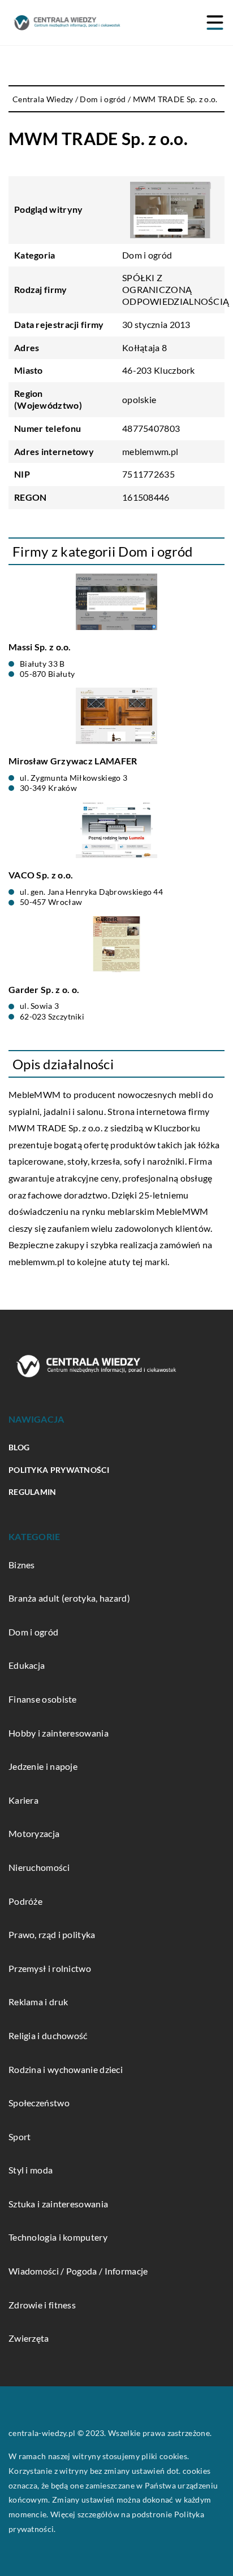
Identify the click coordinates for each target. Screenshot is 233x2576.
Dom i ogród (147, 255)
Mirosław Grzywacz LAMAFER (73, 761)
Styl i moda (31, 2170)
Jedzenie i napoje (43, 1766)
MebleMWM (34, 1094)
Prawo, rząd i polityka (52, 1934)
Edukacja (27, 1665)
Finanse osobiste (43, 1699)
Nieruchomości (39, 1867)
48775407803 (151, 428)
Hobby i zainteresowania (59, 1733)
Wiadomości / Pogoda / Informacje (78, 2271)
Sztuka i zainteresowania (58, 2204)
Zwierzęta (29, 2338)
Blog (19, 1447)
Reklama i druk (38, 2002)
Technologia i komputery (58, 2237)
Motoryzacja (34, 1833)
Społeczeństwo (39, 2103)
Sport (20, 2137)
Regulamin (33, 1492)
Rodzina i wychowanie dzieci (66, 2069)
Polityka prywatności (59, 1470)
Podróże (25, 1901)
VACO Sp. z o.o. (41, 875)
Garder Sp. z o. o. (44, 989)
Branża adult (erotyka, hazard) (69, 1598)
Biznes (22, 1565)
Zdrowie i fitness (42, 2305)
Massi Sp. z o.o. (40, 647)
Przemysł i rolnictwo (50, 1968)
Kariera (23, 1800)
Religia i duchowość (48, 2035)
